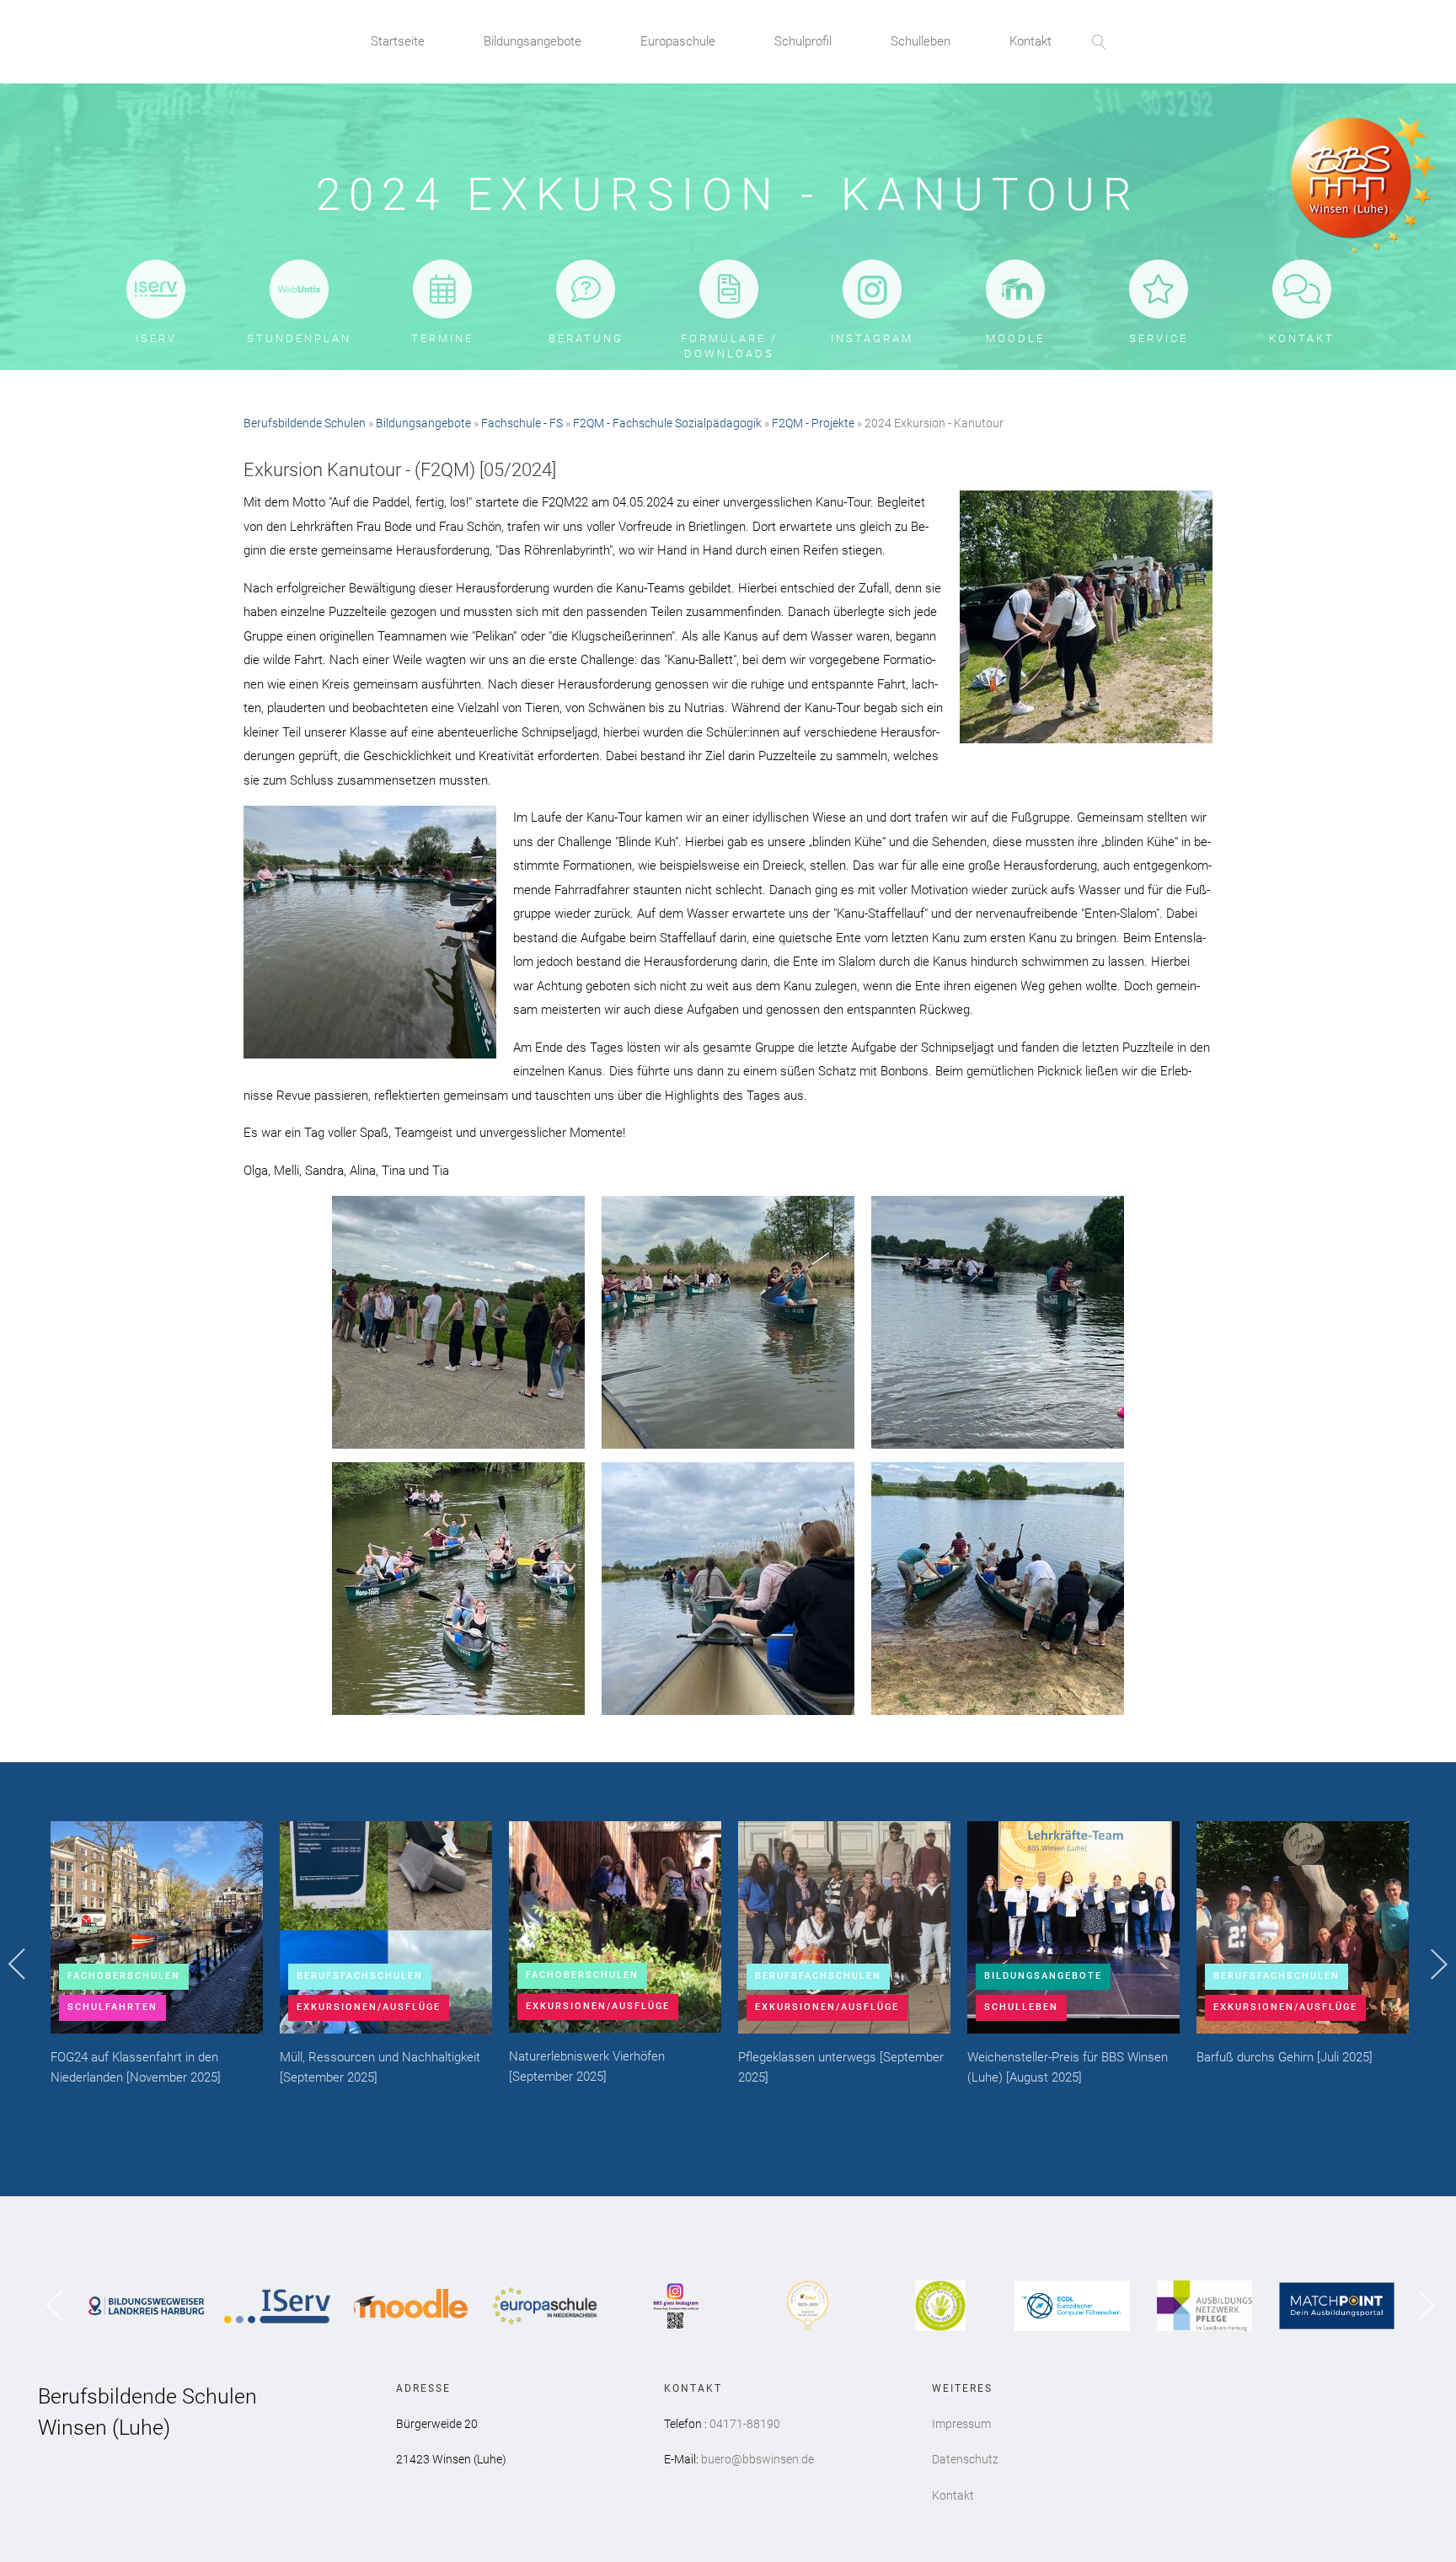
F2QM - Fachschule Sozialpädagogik (667, 423)
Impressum (961, 2424)
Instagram (872, 338)
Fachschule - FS (522, 423)
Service (1159, 338)
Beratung (586, 338)
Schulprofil (803, 41)
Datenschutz (965, 2459)
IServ (156, 338)
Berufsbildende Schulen (305, 423)
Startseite (398, 41)
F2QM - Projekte (813, 423)
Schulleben (921, 41)
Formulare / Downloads (729, 346)
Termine (442, 338)
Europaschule (678, 41)
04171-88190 (745, 2424)
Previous (17, 1964)
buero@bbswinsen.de (757, 2459)
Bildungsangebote (533, 41)
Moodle (1015, 338)
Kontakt (1030, 41)
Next (1439, 1965)
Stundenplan (299, 338)
